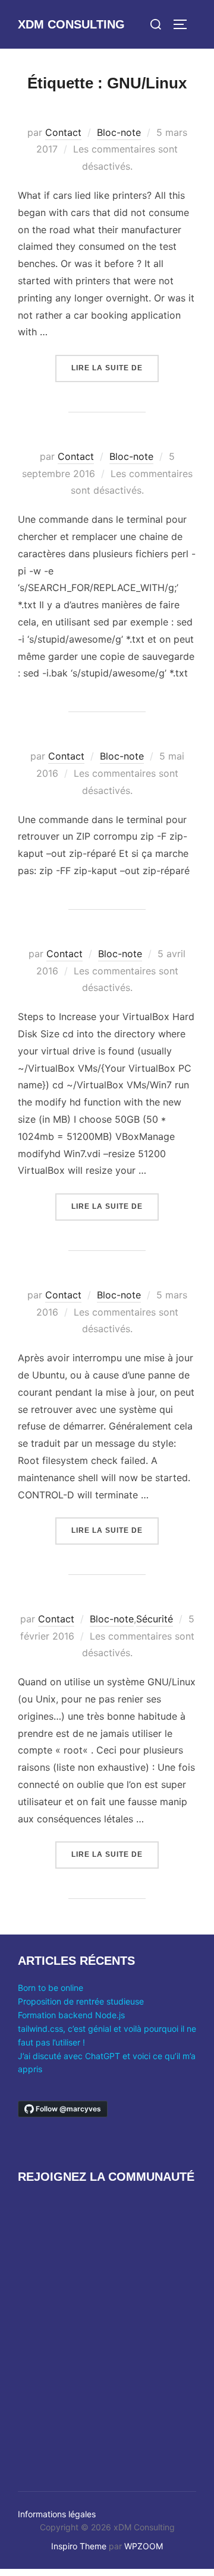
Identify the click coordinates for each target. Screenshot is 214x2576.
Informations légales (57, 2514)
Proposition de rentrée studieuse (81, 2001)
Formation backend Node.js (71, 2015)
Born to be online (51, 1988)
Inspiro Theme (79, 2546)
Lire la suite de (115, 368)
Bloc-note (119, 132)
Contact (63, 132)
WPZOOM (144, 2546)
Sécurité (155, 1619)
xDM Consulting (71, 24)
